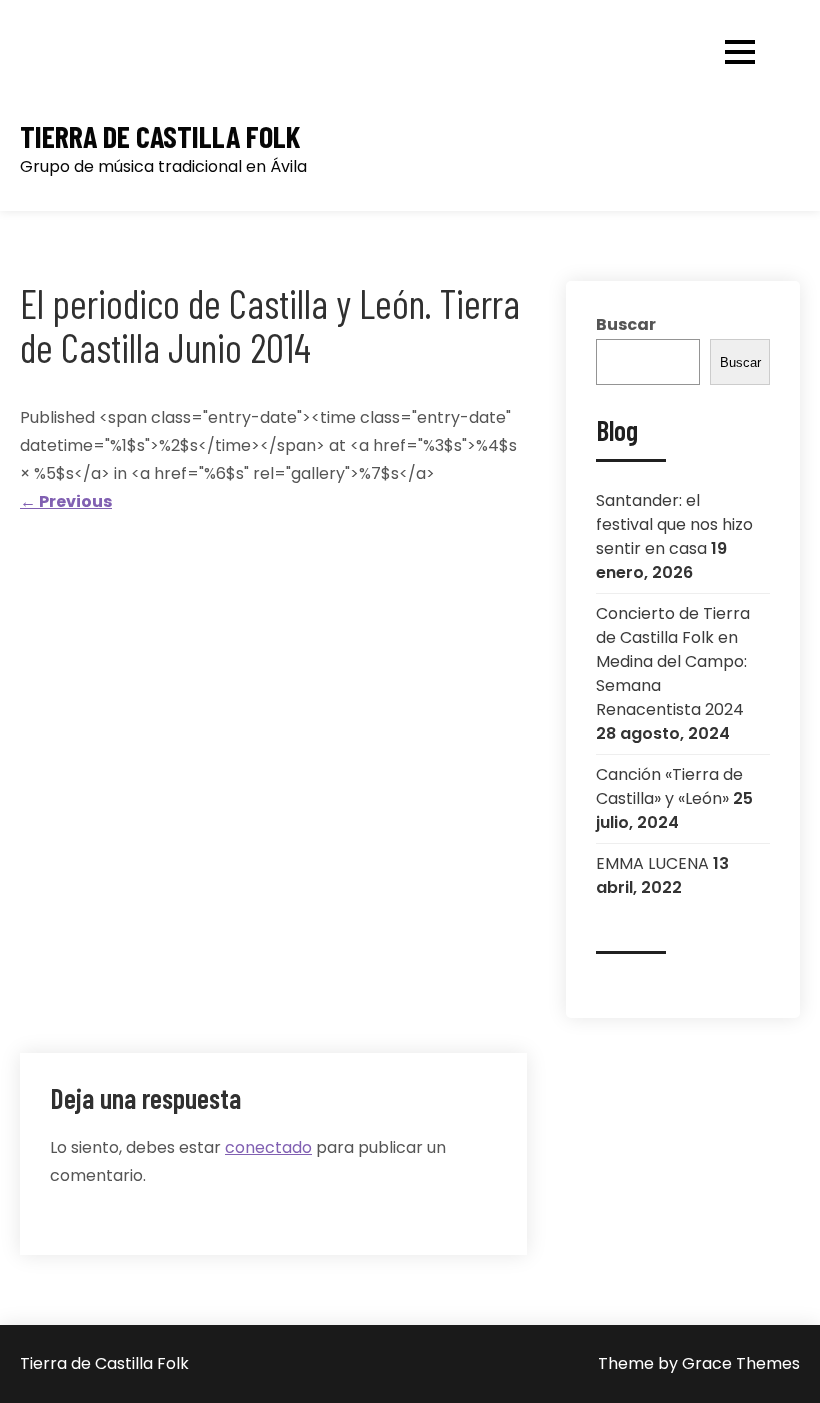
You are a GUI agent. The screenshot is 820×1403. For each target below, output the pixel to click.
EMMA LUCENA (652, 863)
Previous (66, 501)
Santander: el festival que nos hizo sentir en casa (674, 524)
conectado (268, 1147)
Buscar (626, 324)
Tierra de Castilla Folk (160, 136)
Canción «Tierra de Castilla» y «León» (669, 786)
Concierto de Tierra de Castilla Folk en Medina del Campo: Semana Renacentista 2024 (673, 661)
